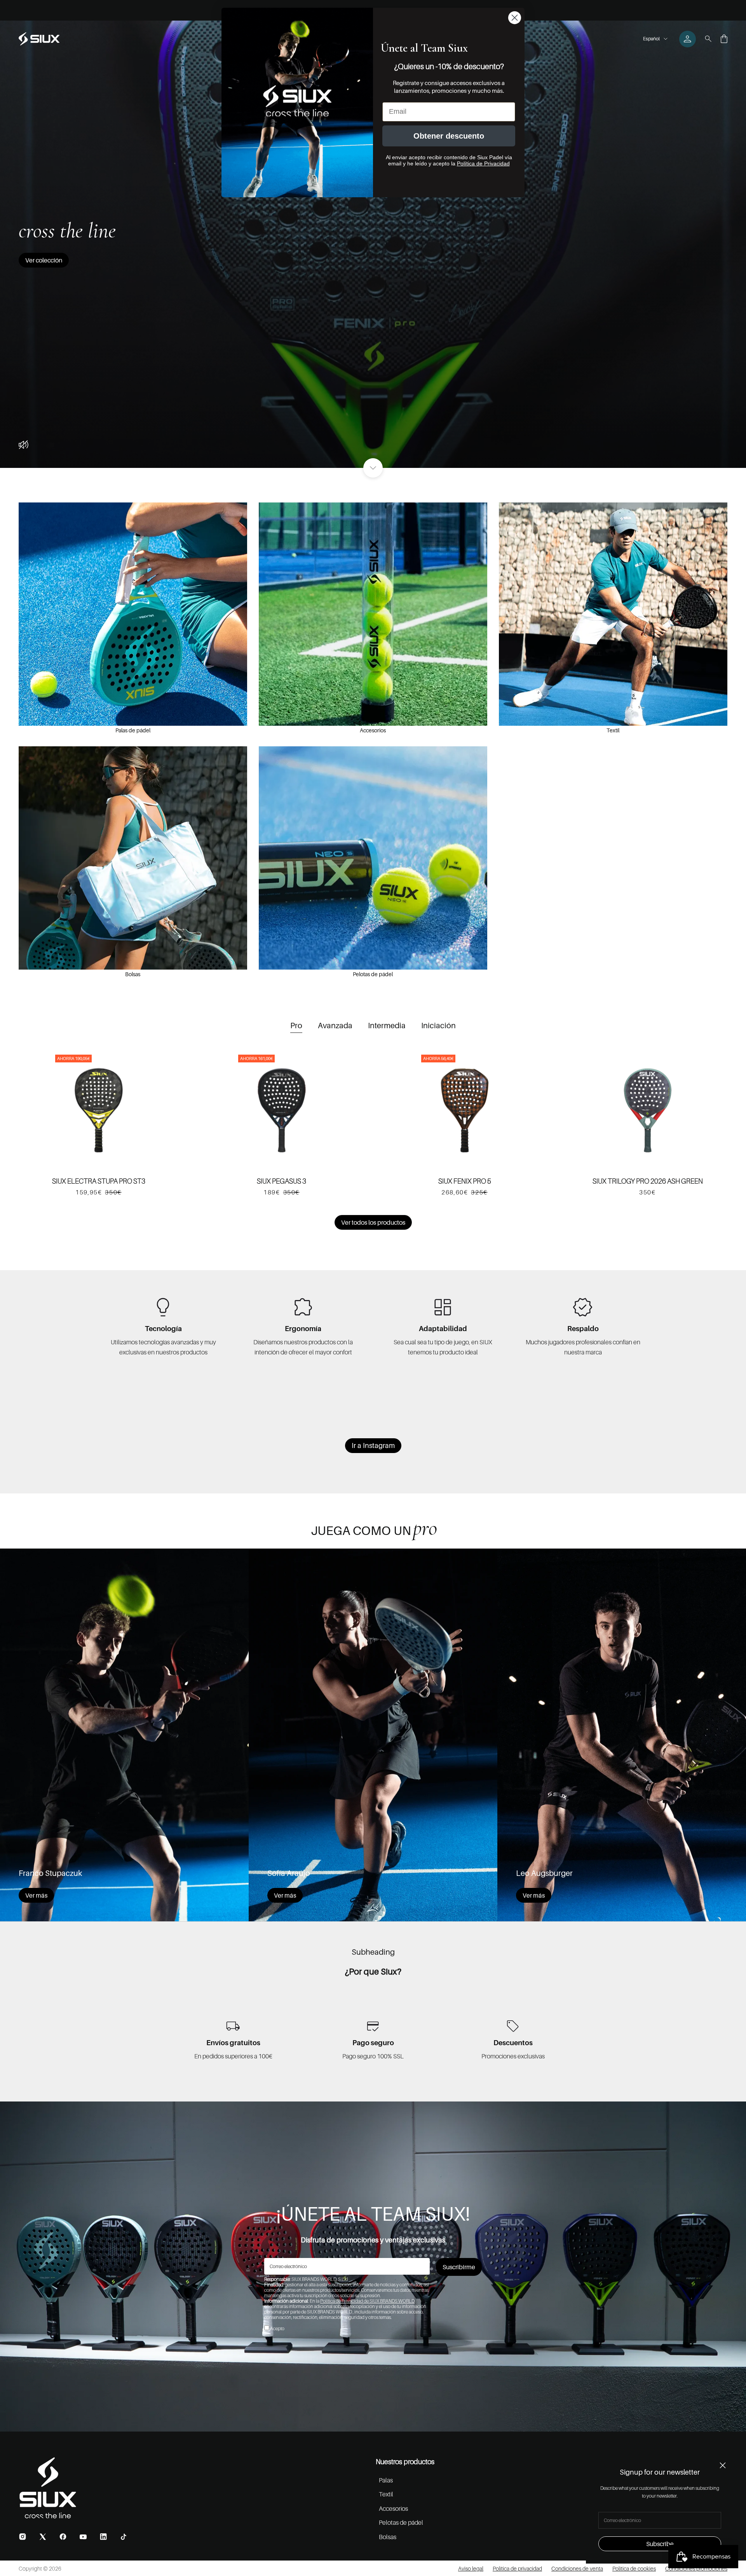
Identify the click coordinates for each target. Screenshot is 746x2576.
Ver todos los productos (373, 1222)
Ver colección (44, 260)
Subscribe (660, 2544)
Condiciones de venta (577, 2568)
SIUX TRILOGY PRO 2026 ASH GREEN (648, 1181)
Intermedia (387, 1026)
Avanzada (335, 1026)
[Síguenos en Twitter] (43, 2537)
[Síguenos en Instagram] (23, 2537)
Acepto (277, 2328)
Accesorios (373, 730)
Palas (386, 2480)
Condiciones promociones (696, 2568)
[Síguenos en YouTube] (83, 2537)
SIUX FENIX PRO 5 (465, 1181)
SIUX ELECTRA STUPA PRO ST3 (99, 1181)
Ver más (36, 1895)
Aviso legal (471, 2568)
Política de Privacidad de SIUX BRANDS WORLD (367, 2301)
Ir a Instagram (373, 1445)
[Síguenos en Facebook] (63, 2537)
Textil (613, 730)
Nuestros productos (405, 2462)
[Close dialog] (515, 18)
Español (651, 39)
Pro (296, 1026)
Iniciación (438, 1026)
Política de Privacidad (483, 163)
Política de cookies (634, 2568)
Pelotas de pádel (373, 974)
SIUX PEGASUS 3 (281, 1181)
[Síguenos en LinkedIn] (103, 2537)
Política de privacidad (517, 2568)
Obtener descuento (449, 136)
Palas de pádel (133, 730)
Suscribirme (459, 2267)
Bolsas (133, 974)
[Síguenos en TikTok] (124, 2537)
